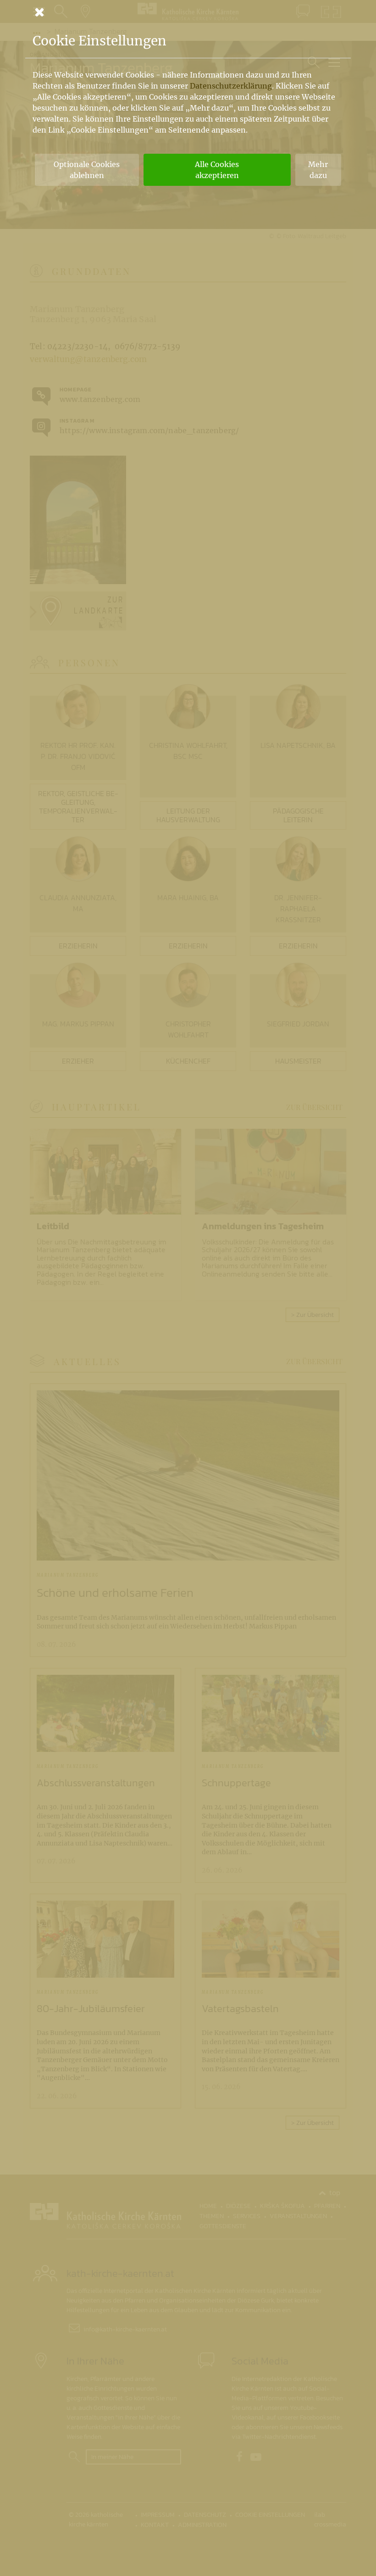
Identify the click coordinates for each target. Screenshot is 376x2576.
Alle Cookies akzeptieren (217, 170)
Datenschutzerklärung (231, 86)
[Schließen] (188, 12)
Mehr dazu (318, 170)
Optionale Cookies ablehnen (87, 170)
